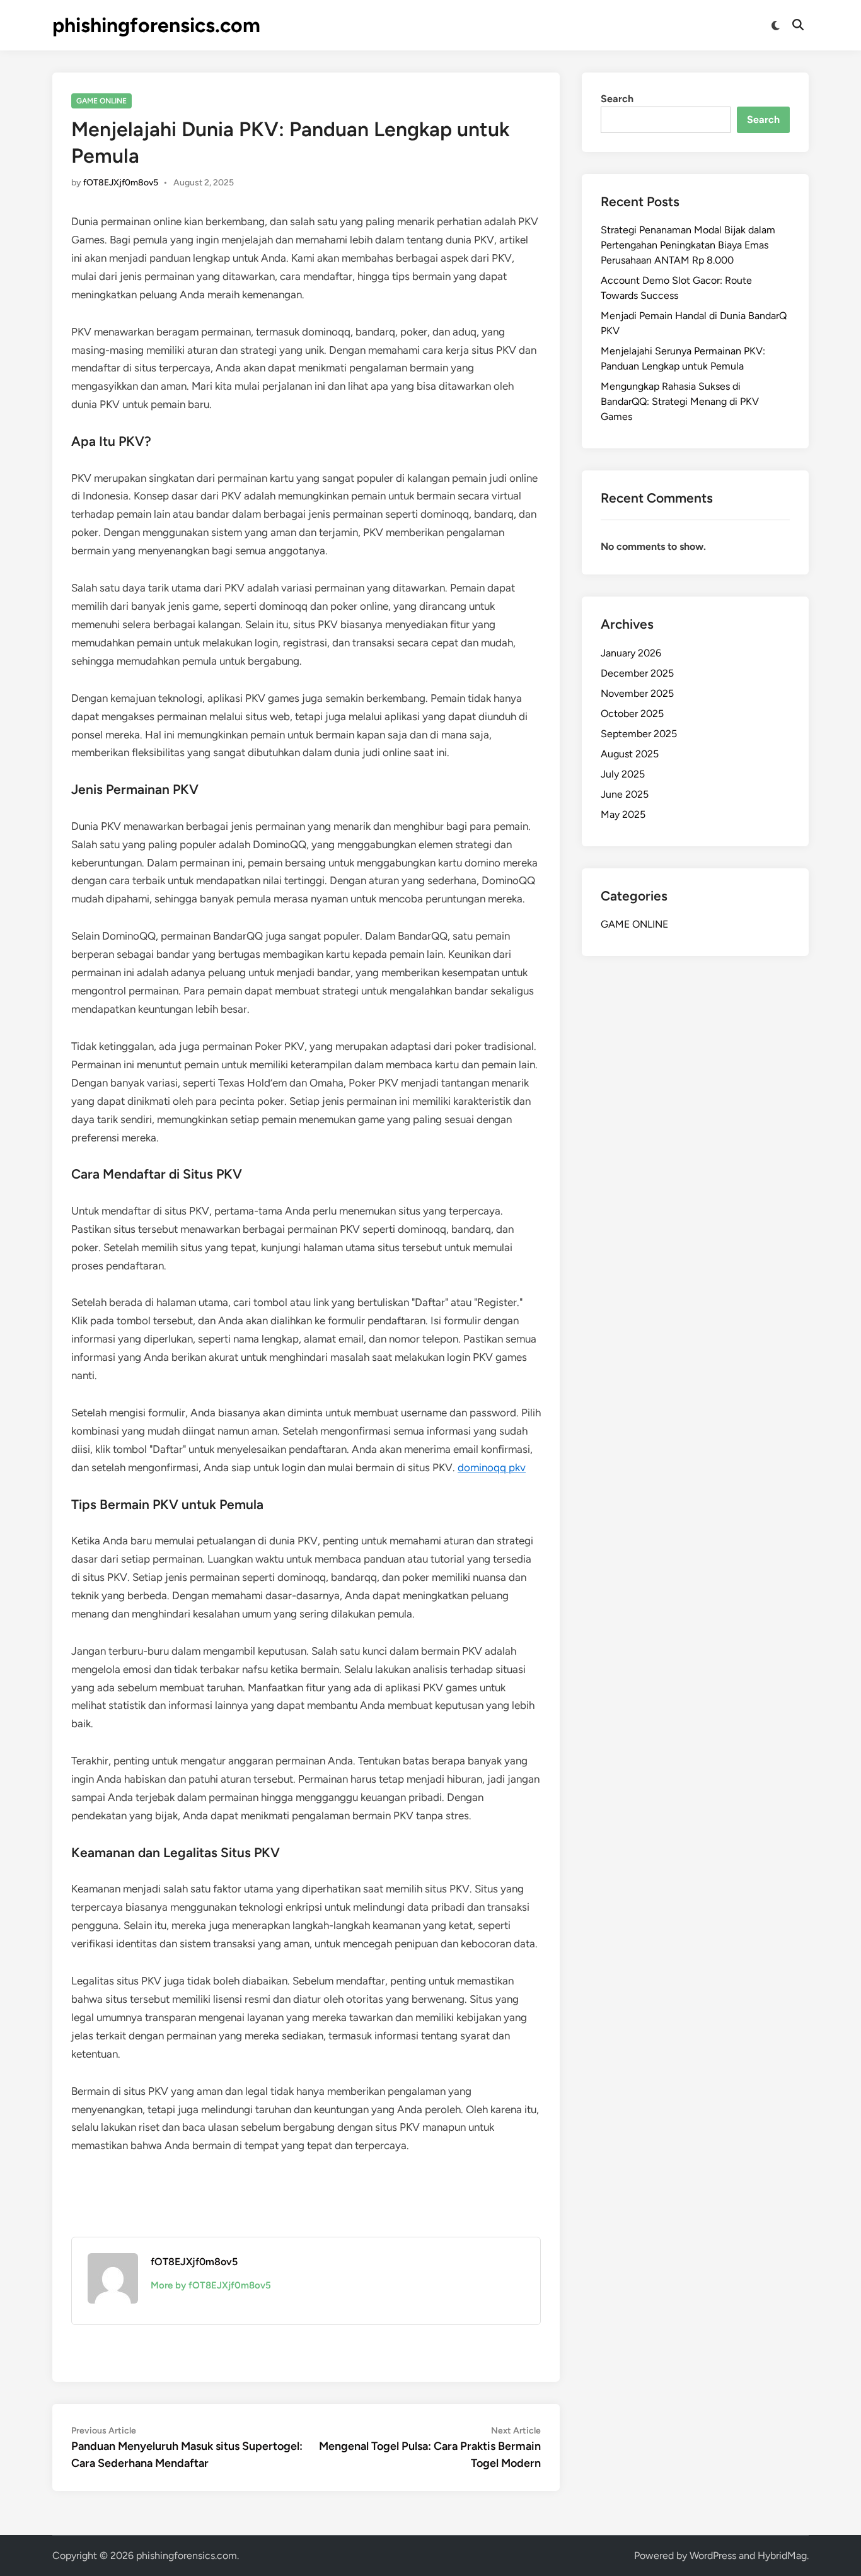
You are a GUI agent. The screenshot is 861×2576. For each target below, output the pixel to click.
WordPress (713, 2556)
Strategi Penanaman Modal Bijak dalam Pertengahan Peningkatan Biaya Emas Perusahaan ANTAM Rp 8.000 (688, 245)
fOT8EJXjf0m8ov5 (121, 183)
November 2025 (637, 693)
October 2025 (632, 714)
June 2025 (625, 794)
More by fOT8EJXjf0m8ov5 (211, 2285)
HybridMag (782, 2556)
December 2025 (637, 673)
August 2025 (630, 754)
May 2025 (623, 814)
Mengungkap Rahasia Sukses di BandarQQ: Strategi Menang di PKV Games (680, 401)
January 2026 (631, 653)
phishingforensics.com (156, 25)
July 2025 (623, 774)
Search (617, 99)
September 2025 (639, 734)
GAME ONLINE (101, 101)
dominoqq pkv (492, 1467)
